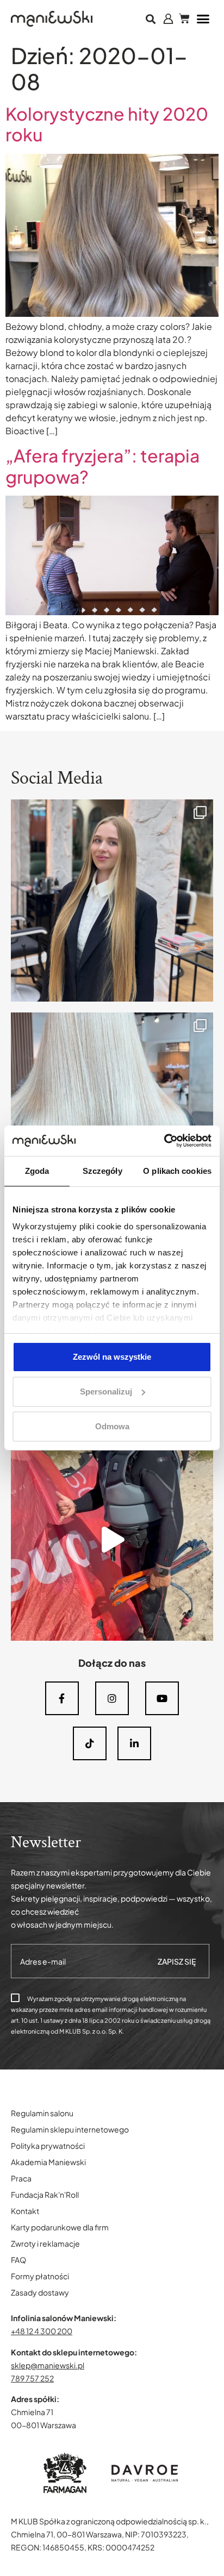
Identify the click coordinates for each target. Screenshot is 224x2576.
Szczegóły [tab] (102, 1171)
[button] (151, 19)
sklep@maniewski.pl (48, 2365)
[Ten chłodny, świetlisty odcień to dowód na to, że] (112, 1114)
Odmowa (112, 1426)
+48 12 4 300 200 (42, 2331)
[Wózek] (184, 18)
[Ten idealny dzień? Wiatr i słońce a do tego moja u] (112, 1540)
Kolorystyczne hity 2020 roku (107, 124)
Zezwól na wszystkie (112, 1357)
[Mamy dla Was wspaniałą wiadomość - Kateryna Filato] (112, 901)
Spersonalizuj (106, 1392)
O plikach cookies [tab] (177, 1171)
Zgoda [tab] (37, 1171)
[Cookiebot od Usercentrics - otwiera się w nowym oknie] (164, 1141)
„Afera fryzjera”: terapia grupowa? (102, 466)
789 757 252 (32, 2378)
